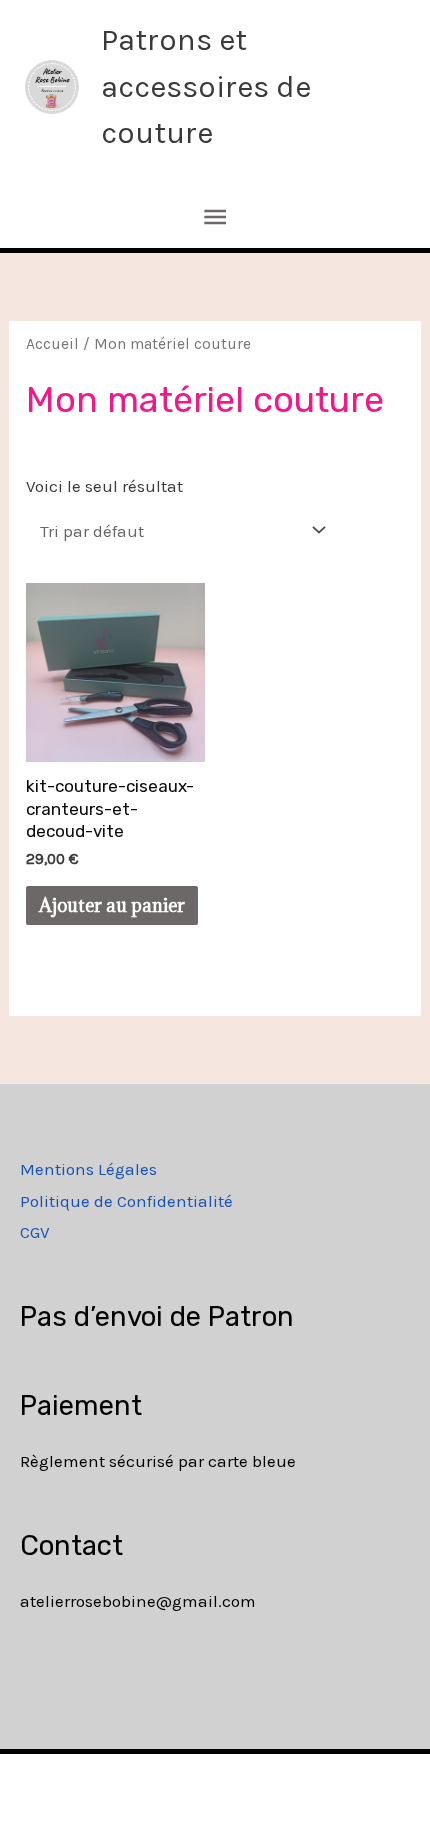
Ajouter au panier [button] (112, 905)
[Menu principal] (215, 217)
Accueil (52, 344)
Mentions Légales (88, 1169)
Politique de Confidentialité (126, 1201)
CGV (35, 1232)
